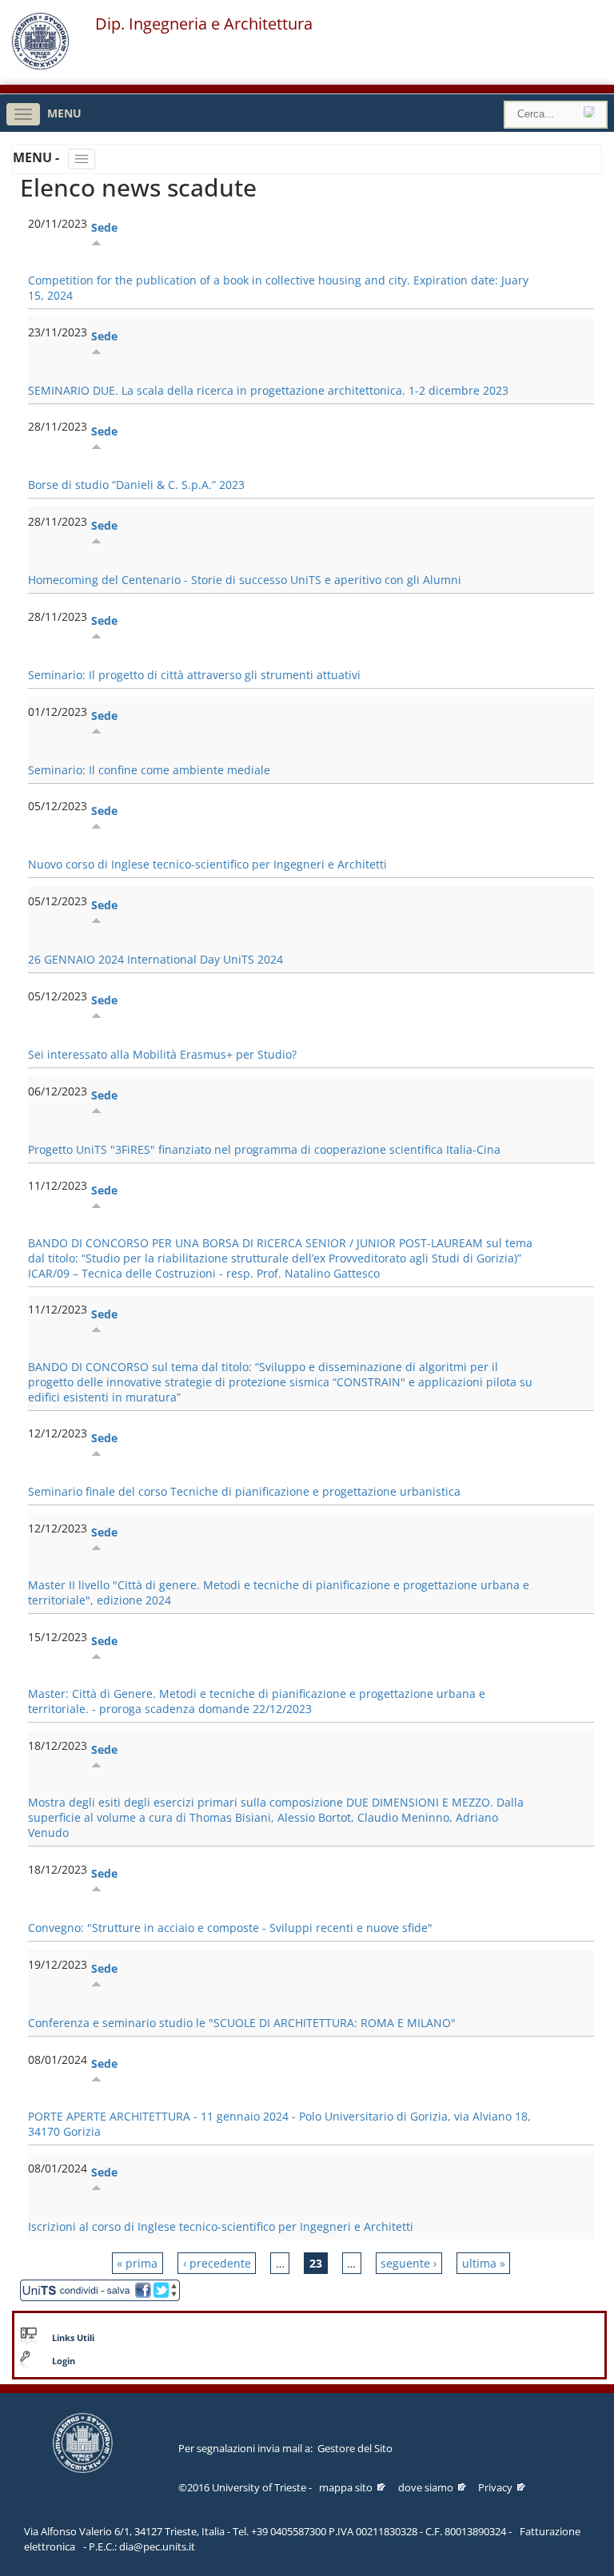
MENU (64, 113)
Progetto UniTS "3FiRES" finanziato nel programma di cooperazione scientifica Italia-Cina (264, 1149)
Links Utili (73, 2338)
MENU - (38, 157)
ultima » (484, 2263)
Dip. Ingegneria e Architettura (204, 24)
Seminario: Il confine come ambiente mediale (149, 770)
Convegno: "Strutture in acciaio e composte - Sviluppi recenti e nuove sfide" (230, 1928)
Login (64, 2361)
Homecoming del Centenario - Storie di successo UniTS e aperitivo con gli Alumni (245, 580)
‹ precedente (217, 2263)
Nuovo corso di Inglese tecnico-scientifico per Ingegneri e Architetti (207, 864)
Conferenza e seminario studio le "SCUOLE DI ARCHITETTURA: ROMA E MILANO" (242, 2023)
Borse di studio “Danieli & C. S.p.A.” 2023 (136, 485)
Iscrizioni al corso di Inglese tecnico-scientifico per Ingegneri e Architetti (221, 2226)
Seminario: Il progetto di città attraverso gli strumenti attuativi (194, 675)
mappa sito (346, 2487)
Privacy (495, 2487)
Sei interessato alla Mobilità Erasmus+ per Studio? (162, 1054)
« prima (137, 2263)
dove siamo (426, 2487)
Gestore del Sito (355, 2448)
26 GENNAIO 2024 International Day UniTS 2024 (155, 959)
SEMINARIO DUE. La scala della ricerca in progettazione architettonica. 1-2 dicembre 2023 (268, 390)
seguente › (409, 2263)
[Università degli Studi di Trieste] (40, 66)
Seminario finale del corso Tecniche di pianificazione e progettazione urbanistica (244, 1491)
